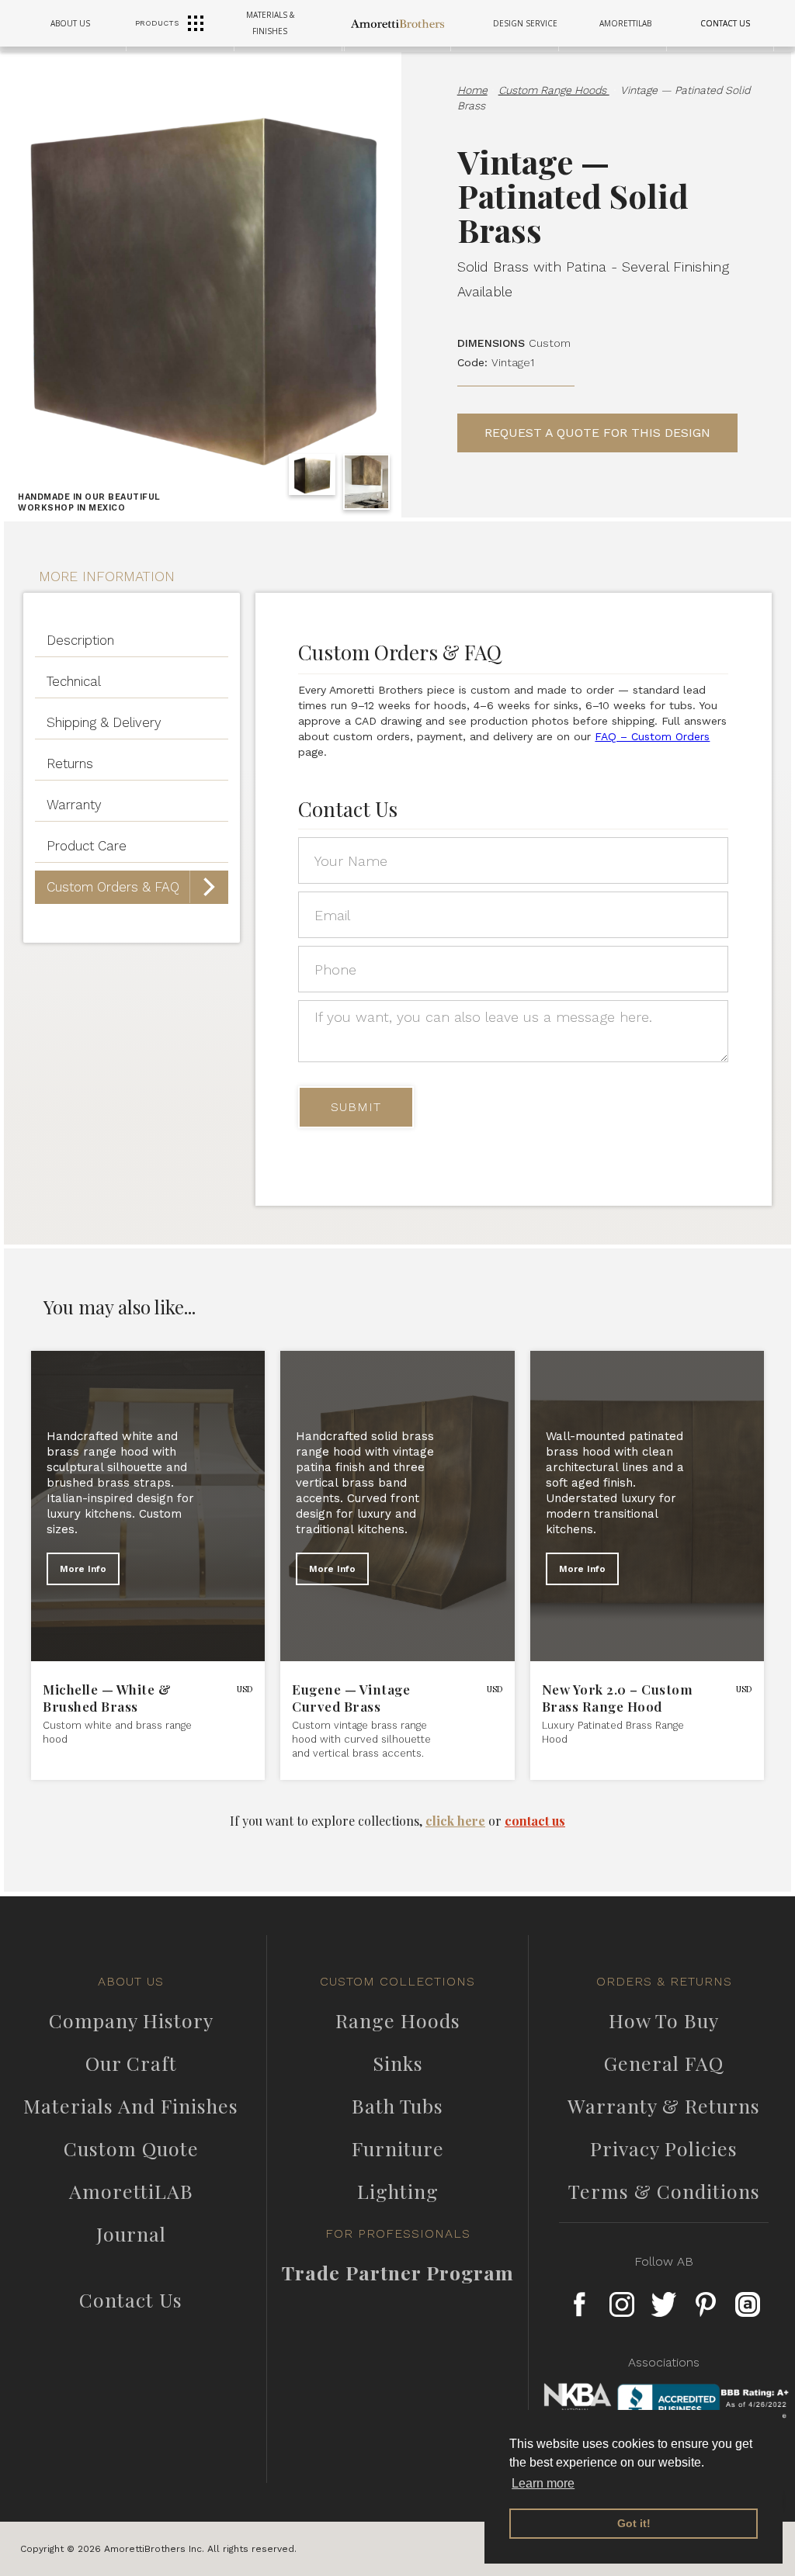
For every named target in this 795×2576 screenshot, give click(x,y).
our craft (131, 2063)
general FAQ (664, 2063)
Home (472, 90)
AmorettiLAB (131, 2191)
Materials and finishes (131, 2106)
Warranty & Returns (664, 2106)
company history (131, 2020)
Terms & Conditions (664, 2191)
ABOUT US (70, 23)
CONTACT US (725, 23)
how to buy (664, 2020)
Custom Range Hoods (554, 90)
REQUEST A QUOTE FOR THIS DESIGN (597, 433)
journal (131, 2234)
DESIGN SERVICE (525, 23)
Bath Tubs (397, 2106)
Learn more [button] (543, 2483)
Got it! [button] (634, 2523)
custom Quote (131, 2148)
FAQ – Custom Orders (652, 736)
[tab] (131, 641)
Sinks (398, 2063)
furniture (398, 2148)
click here (455, 1821)
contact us (535, 1821)
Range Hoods (398, 2020)
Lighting (398, 2191)
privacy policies (664, 2148)
